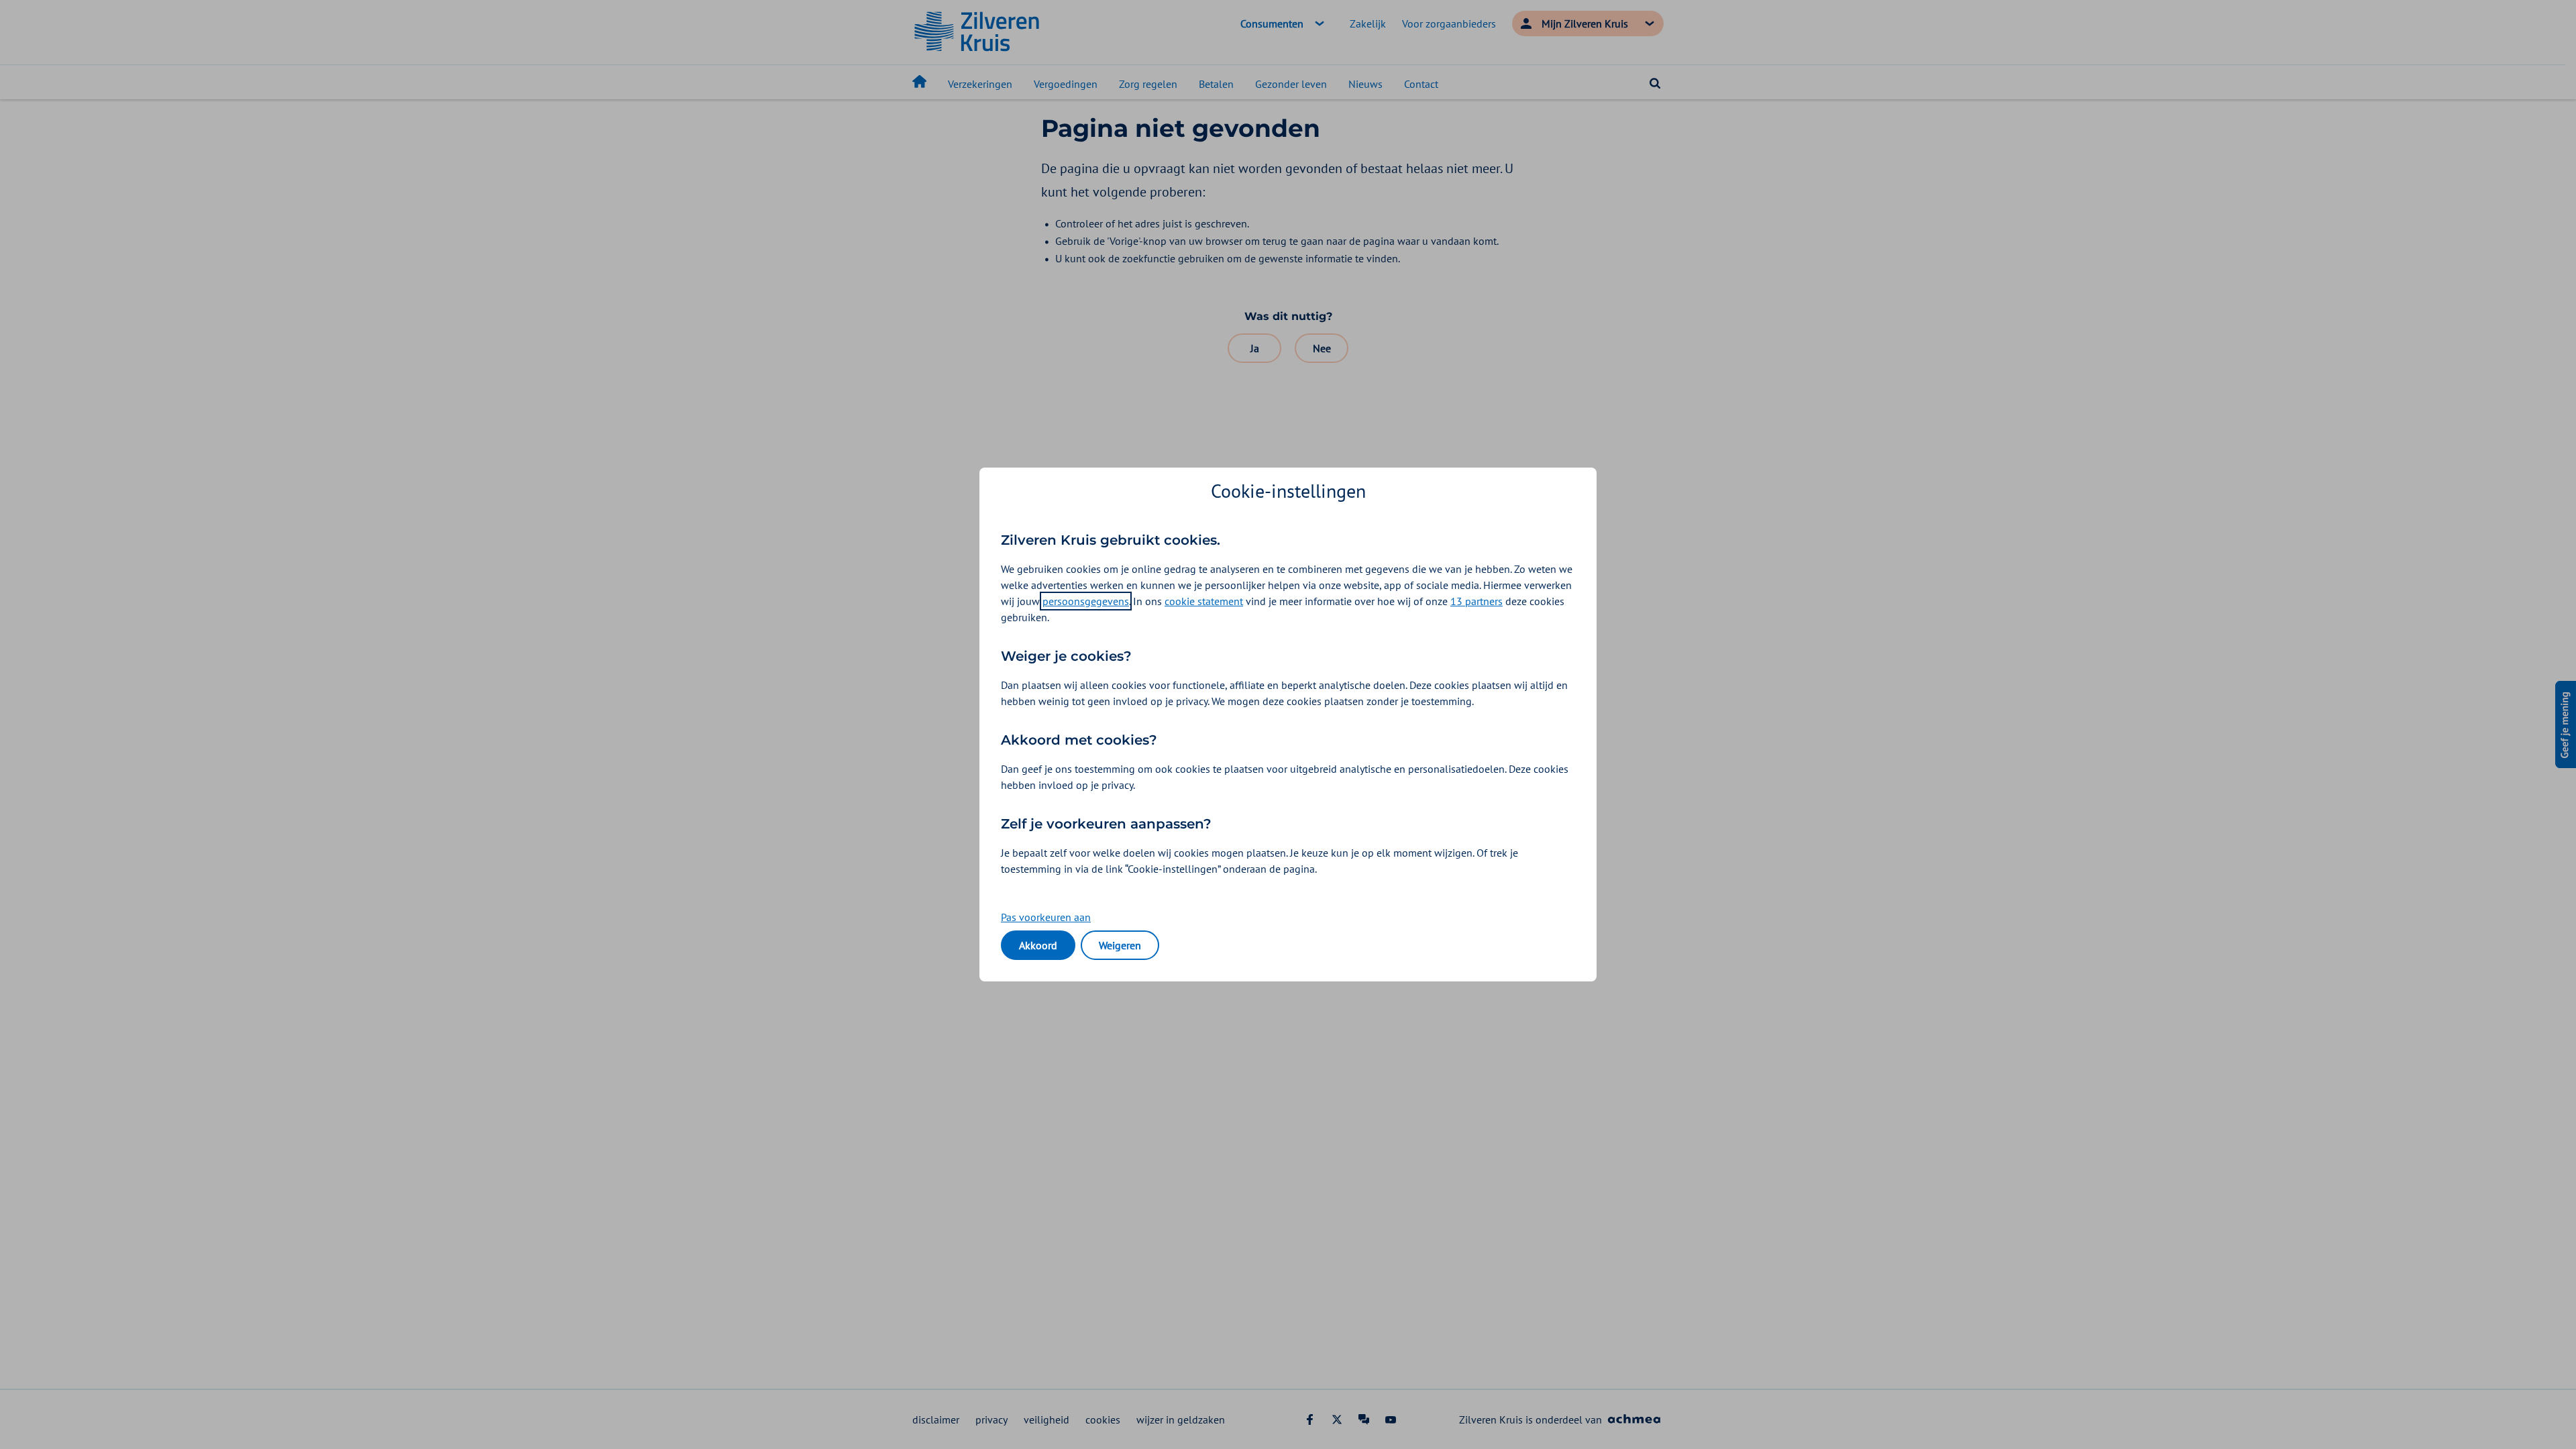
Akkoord (1038, 945)
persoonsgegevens (1086, 601)
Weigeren (1120, 945)
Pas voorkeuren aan (1046, 917)
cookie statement (1204, 601)
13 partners (1477, 601)
